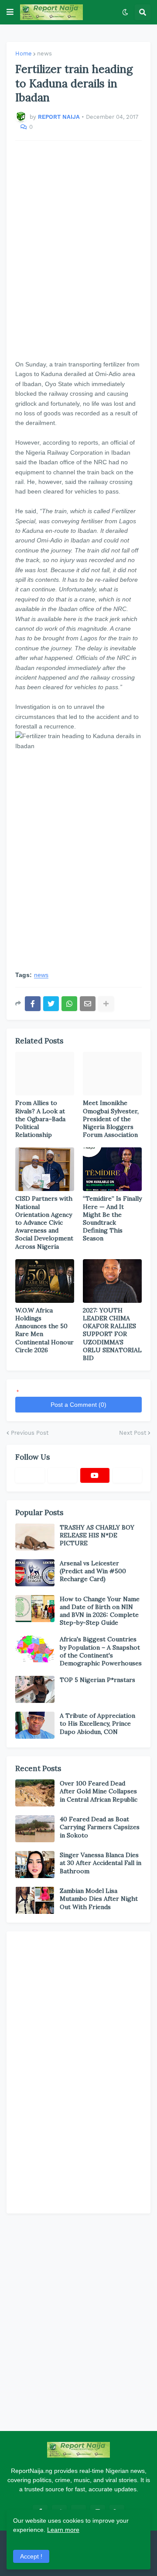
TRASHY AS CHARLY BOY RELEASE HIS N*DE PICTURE (97, 1535)
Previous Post (30, 1433)
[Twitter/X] (63, 1475)
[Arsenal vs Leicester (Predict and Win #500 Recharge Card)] (35, 1573)
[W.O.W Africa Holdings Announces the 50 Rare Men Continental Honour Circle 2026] (45, 1281)
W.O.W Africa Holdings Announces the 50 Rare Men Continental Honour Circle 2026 (44, 1330)
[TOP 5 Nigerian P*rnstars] (35, 1689)
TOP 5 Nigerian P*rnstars (97, 1680)
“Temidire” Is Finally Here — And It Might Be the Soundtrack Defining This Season (112, 1218)
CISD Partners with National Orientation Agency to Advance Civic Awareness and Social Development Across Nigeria (44, 1222)
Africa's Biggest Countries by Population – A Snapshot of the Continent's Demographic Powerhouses (101, 1651)
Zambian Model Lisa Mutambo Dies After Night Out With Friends (99, 1899)
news (44, 54)
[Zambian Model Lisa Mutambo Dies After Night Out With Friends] (35, 1900)
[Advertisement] (78, 250)
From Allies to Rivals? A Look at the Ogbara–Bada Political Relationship (40, 1119)
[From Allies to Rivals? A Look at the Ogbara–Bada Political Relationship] (45, 1074)
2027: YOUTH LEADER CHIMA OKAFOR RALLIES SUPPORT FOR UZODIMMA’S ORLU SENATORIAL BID (112, 1334)
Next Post (133, 1433)
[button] (10, 12)
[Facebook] (33, 1004)
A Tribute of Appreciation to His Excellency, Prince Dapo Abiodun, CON (97, 1723)
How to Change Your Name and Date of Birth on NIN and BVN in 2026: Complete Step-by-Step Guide (100, 1611)
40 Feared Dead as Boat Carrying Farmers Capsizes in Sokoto (100, 1827)
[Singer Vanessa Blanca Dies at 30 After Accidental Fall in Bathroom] (35, 1865)
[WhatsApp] (69, 1004)
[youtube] (95, 1475)
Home (24, 54)
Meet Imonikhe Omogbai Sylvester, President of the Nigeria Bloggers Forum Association (111, 1119)
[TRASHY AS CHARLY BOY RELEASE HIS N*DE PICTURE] (35, 1537)
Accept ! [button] (31, 2556)
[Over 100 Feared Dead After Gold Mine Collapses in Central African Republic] (35, 1793)
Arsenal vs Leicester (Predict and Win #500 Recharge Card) (93, 1571)
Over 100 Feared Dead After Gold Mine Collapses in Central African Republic (99, 1791)
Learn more (63, 2530)
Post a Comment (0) (78, 1405)
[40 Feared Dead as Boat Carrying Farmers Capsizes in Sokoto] (35, 1829)
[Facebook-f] (30, 1475)
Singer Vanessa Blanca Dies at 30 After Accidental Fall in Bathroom (101, 1863)
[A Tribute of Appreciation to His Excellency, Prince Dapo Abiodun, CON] (35, 1725)
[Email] (88, 1004)
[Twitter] (51, 1004)
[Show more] (106, 1004)
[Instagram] (128, 1475)
